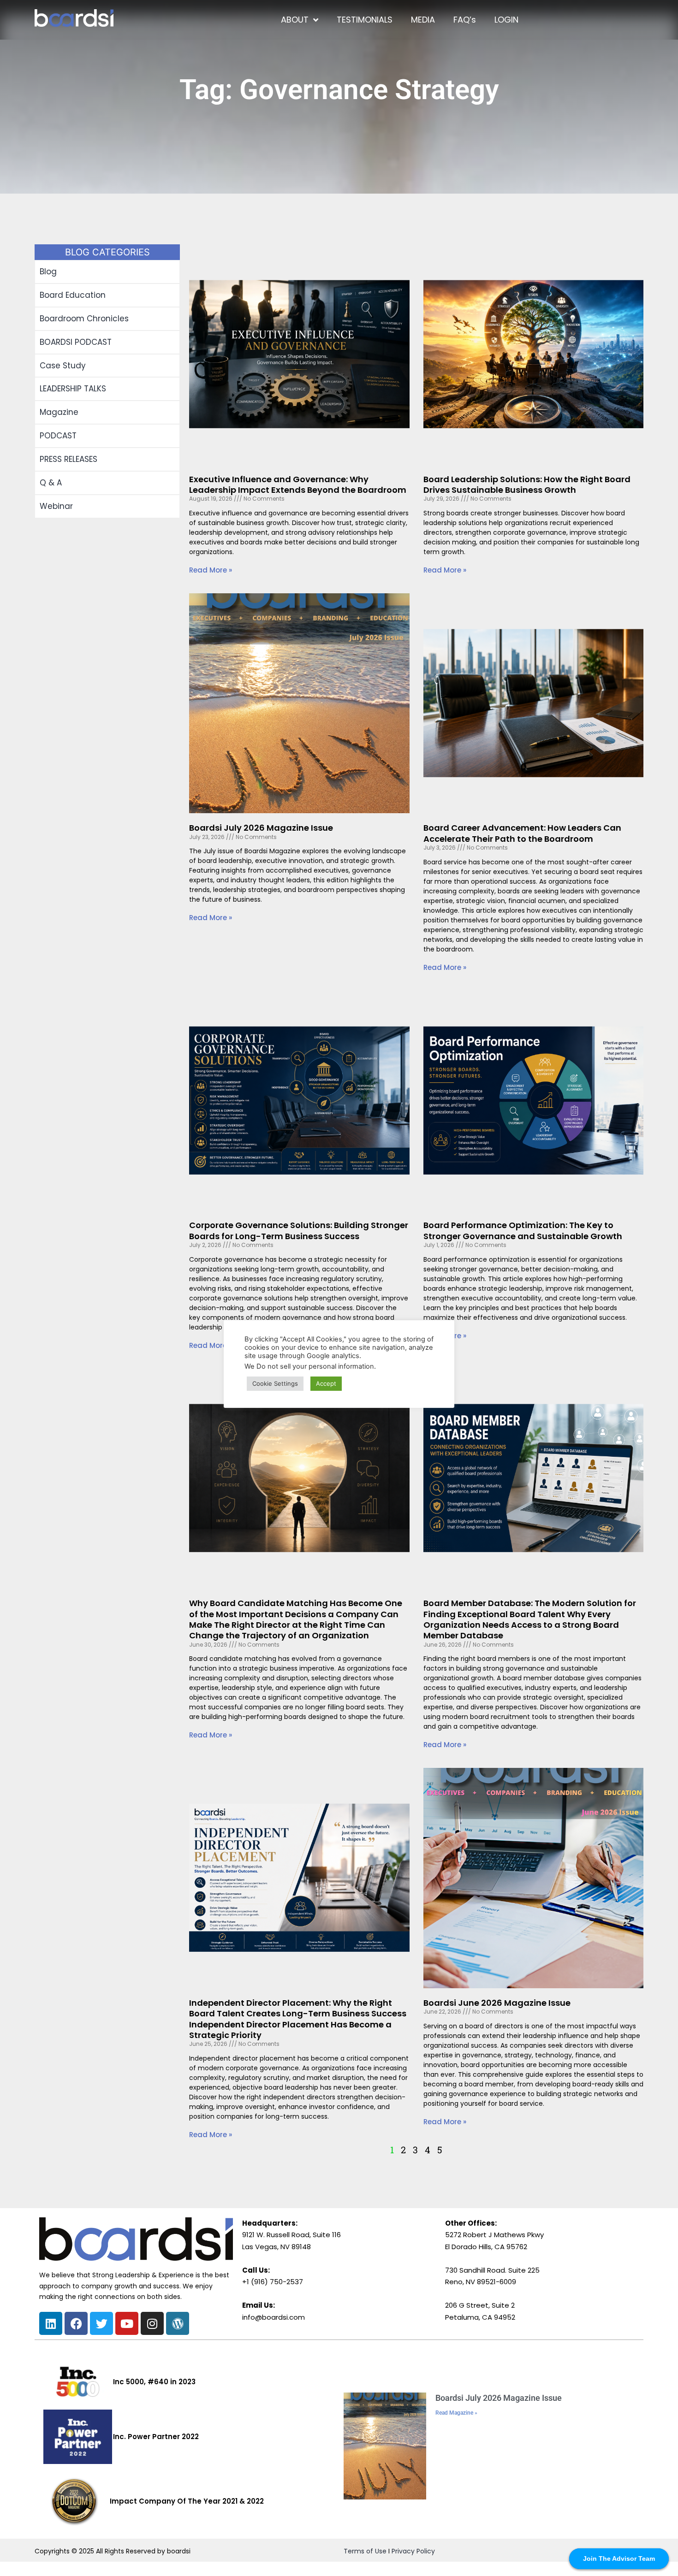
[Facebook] (76, 2323)
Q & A (51, 483)
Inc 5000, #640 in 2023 (154, 2382)
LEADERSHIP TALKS (73, 389)
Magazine (59, 412)
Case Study (63, 366)
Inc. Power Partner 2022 (156, 2437)
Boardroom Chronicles (84, 319)
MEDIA (423, 20)
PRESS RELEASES (68, 459)
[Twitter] (101, 2323)
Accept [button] (326, 1383)
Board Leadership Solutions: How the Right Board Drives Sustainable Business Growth (527, 484)
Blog (48, 272)
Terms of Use (365, 2551)
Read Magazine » (456, 2413)
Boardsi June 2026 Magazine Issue (497, 2003)
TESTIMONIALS (365, 20)
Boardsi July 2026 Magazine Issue (261, 828)
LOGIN (506, 20)
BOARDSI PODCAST (76, 342)
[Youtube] (127, 2323)
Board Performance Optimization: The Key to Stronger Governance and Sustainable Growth (523, 1230)
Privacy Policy (413, 2551)
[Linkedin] (51, 2323)
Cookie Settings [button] (275, 1383)
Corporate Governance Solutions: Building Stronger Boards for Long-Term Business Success (299, 1230)
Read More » (211, 570)
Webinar (56, 506)
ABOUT (295, 20)
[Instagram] (152, 2323)
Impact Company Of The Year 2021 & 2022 (187, 2501)
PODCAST (58, 436)
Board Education (73, 295)
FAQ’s (465, 20)
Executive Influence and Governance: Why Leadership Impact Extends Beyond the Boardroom (298, 484)
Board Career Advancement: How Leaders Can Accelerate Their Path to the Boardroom (522, 833)
